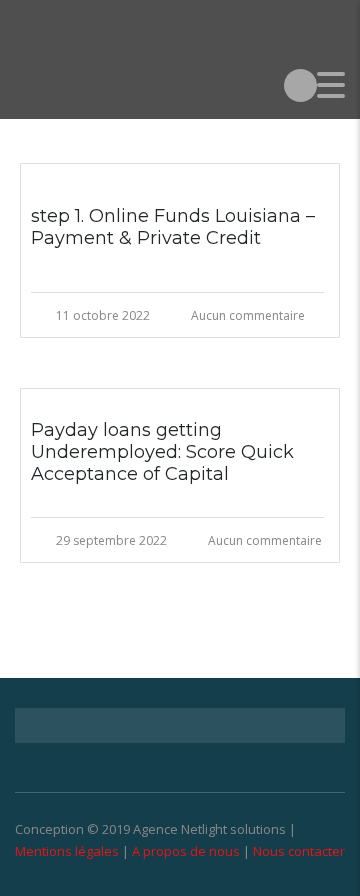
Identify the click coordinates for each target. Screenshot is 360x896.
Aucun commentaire (248, 315)
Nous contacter (299, 851)
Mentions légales (67, 851)
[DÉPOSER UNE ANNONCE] (300, 84)
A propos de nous (186, 851)
